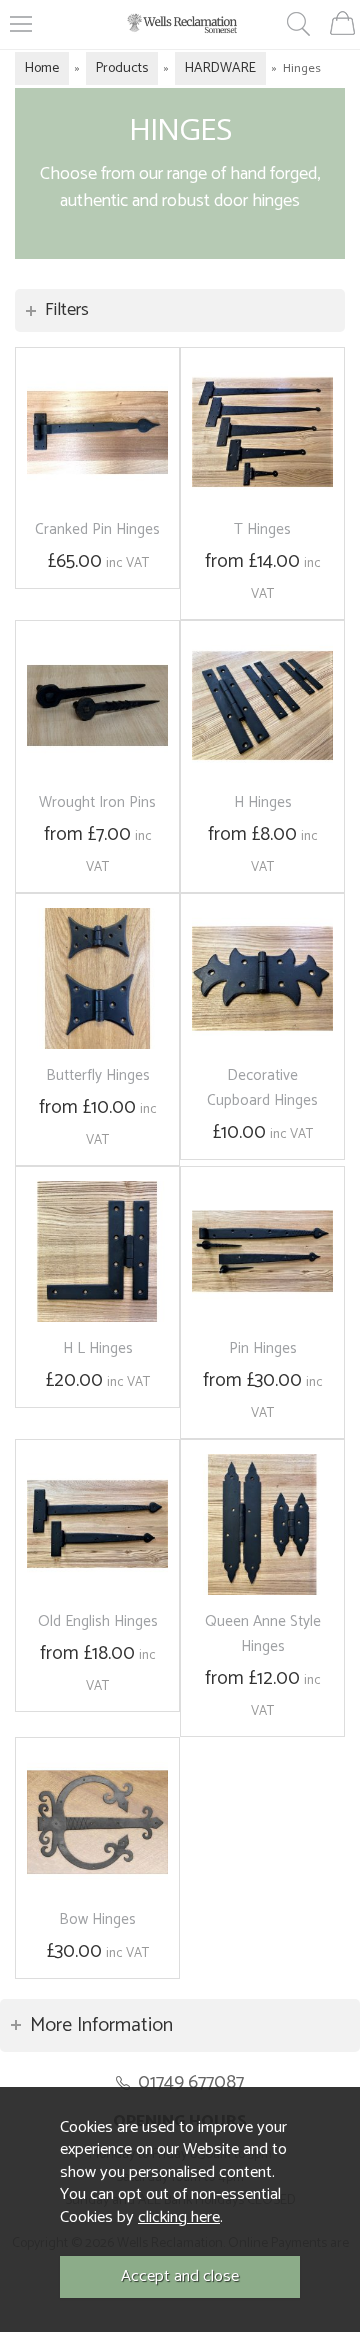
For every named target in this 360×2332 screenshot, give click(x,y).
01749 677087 (191, 2082)
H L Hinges (98, 1348)
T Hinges (262, 529)
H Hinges (263, 802)
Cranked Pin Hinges (97, 529)
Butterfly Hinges (98, 1075)
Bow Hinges (97, 1919)
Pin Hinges (263, 1348)
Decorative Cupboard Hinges (262, 1088)
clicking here (179, 2217)
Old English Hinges (98, 1621)
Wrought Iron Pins (97, 802)
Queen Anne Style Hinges (263, 1634)
